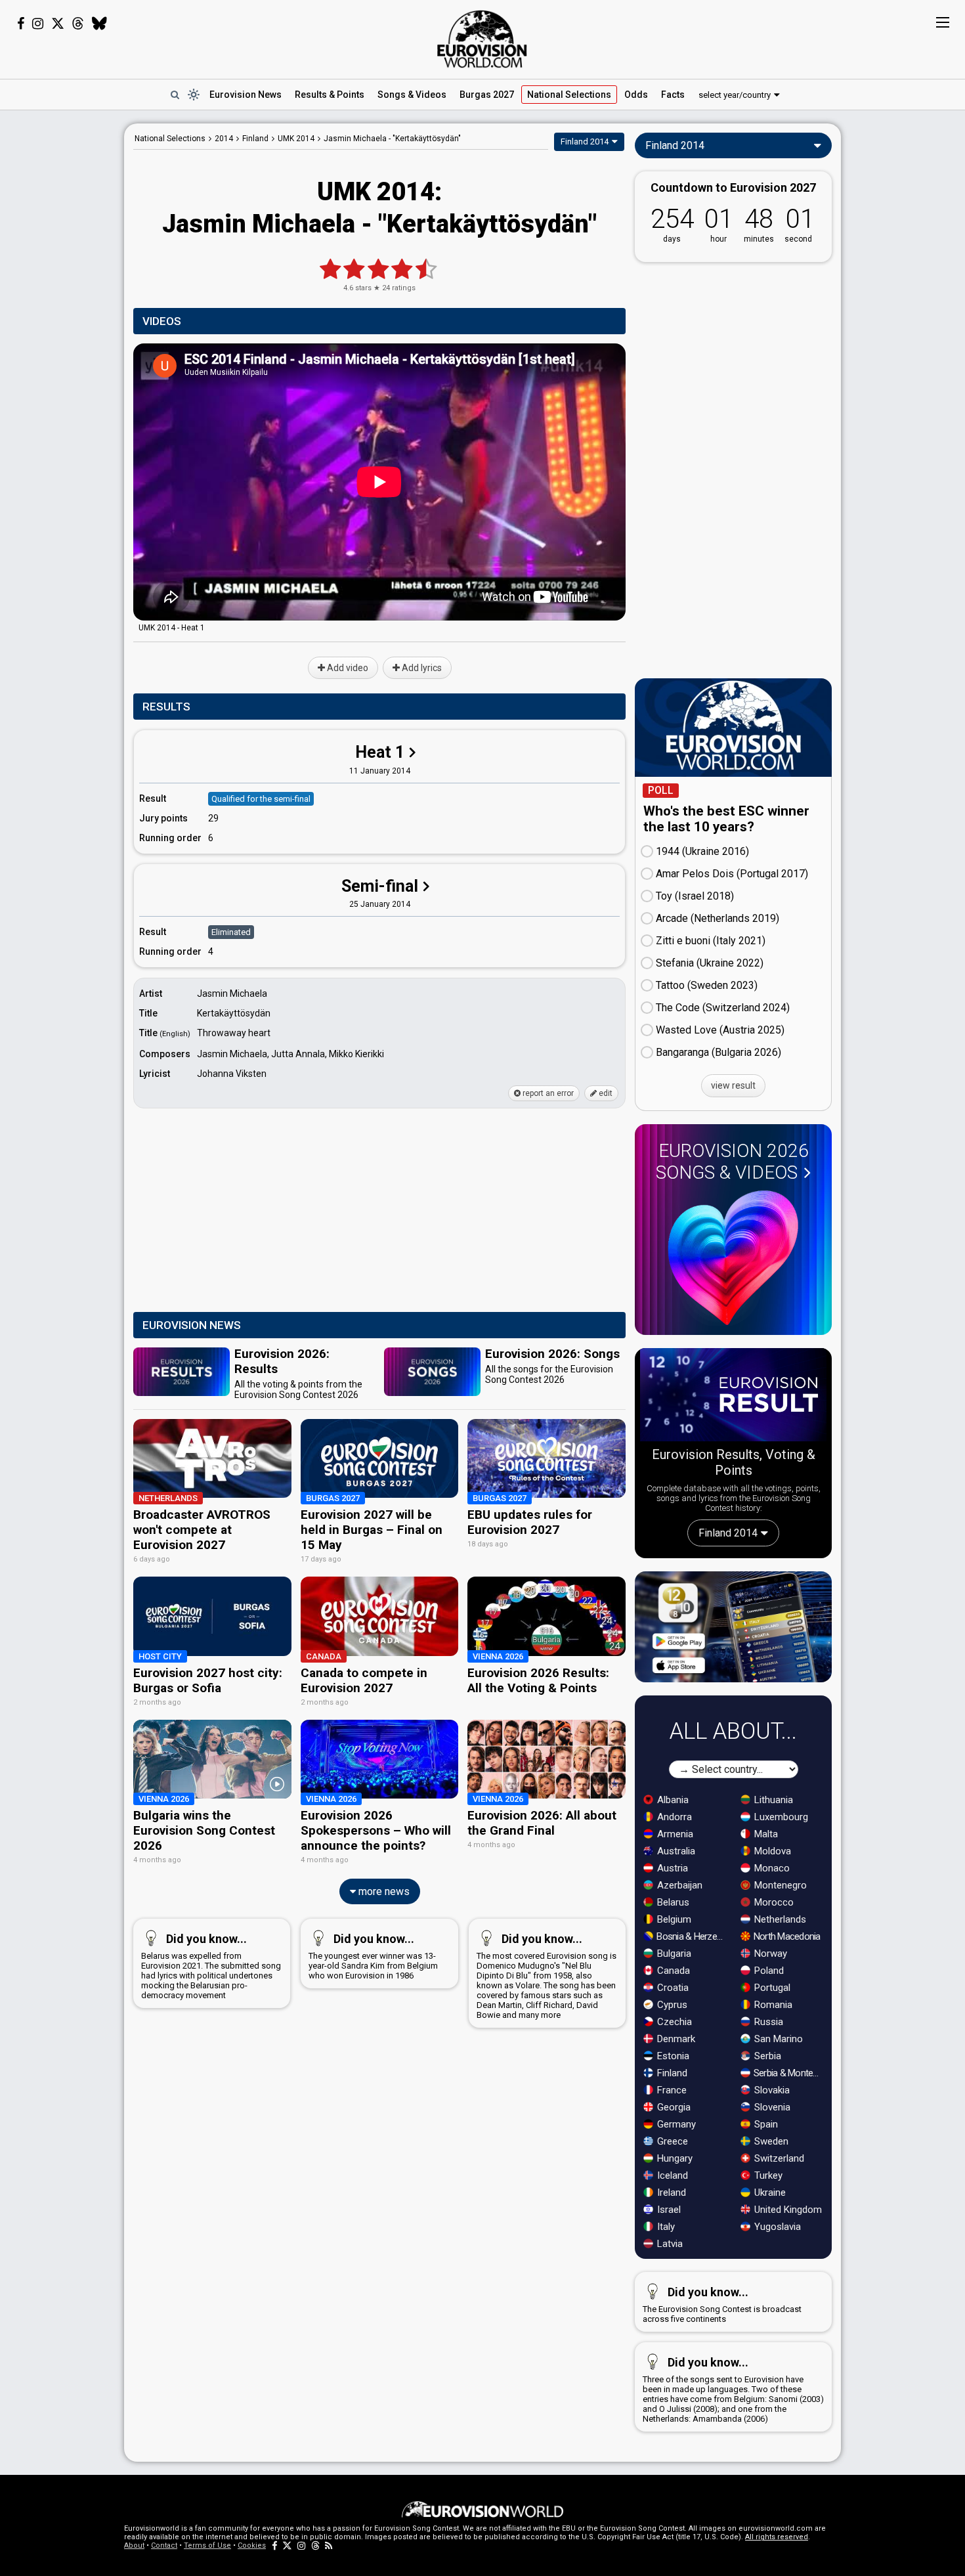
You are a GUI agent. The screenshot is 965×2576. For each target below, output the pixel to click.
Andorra (673, 1817)
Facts (673, 95)
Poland (768, 1971)
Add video (347, 668)
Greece (671, 2141)
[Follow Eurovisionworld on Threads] (78, 24)
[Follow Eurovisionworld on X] (58, 24)
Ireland (670, 2193)
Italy (665, 2227)
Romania (772, 2005)
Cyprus (671, 2005)
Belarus (672, 1902)
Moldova (771, 1851)
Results (330, 95)
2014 (224, 139)
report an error (547, 1093)
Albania (672, 1800)
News (246, 95)
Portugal (771, 1988)
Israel (668, 2210)
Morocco (773, 1902)
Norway (769, 1954)
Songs (412, 95)
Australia (675, 1851)
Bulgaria (673, 1954)
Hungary (674, 2158)
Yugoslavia (776, 2227)
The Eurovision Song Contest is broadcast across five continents (722, 2304)
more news (383, 1891)
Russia (767, 2022)
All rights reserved (777, 2537)
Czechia (673, 2022)
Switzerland (778, 2158)
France (671, 2090)
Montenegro (779, 1885)
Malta (765, 1834)
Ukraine (769, 2193)
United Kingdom (787, 2210)
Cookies (252, 2545)
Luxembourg (780, 1817)
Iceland (671, 2175)
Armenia (674, 1834)
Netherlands (779, 1919)
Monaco (771, 1868)
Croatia (672, 1988)
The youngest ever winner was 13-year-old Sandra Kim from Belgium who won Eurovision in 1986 (373, 1956)
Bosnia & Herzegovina (692, 1936)
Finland (671, 2073)
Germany (675, 2124)
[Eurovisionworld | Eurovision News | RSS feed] (329, 2545)
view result (733, 1085)
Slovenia (771, 2107)
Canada (672, 1971)
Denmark (675, 2039)
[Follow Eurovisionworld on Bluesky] (99, 24)
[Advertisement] (62, 320)
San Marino (777, 2039)
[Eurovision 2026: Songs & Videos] (733, 1258)
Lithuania (772, 1800)
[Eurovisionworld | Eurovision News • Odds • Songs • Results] (482, 39)
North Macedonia (786, 1936)
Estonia (672, 2056)
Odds (636, 95)
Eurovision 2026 (732, 1162)
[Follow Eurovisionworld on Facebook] (21, 24)
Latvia (669, 2244)
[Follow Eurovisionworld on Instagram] (38, 24)
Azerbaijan (678, 1885)
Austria (671, 1868)
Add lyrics (421, 668)
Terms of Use (207, 2545)
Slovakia (771, 2090)
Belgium (673, 1919)
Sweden (770, 2141)
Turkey (767, 2175)
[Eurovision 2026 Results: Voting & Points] (733, 1397)
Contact (164, 2545)
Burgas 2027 (487, 95)
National (569, 95)
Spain (765, 2124)
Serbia (766, 2056)
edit (605, 1093)
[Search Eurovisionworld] (175, 95)
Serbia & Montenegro (789, 2073)
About (134, 2545)
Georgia (673, 2107)
